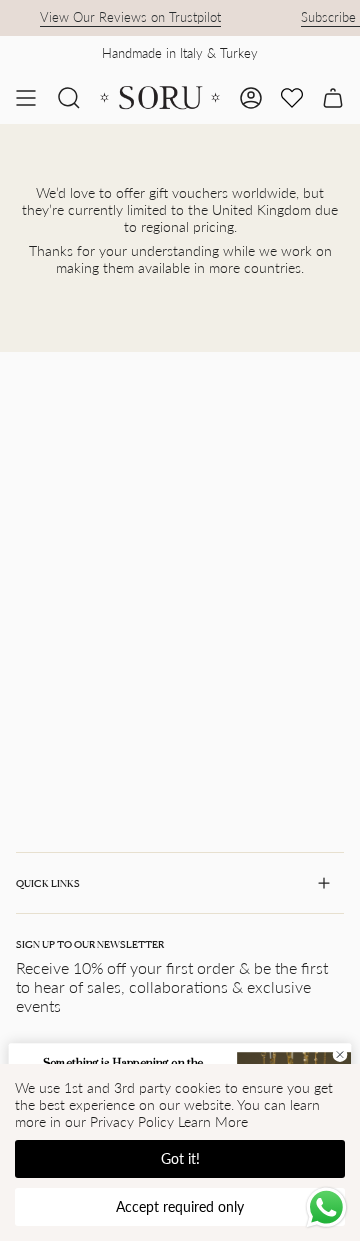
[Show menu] (26, 98)
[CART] (333, 98)
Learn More (213, 1121)
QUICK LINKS (48, 883)
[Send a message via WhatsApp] (326, 1207)
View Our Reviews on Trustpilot (126, 17)
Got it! (180, 1158)
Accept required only (180, 1206)
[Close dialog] (339, 1054)
